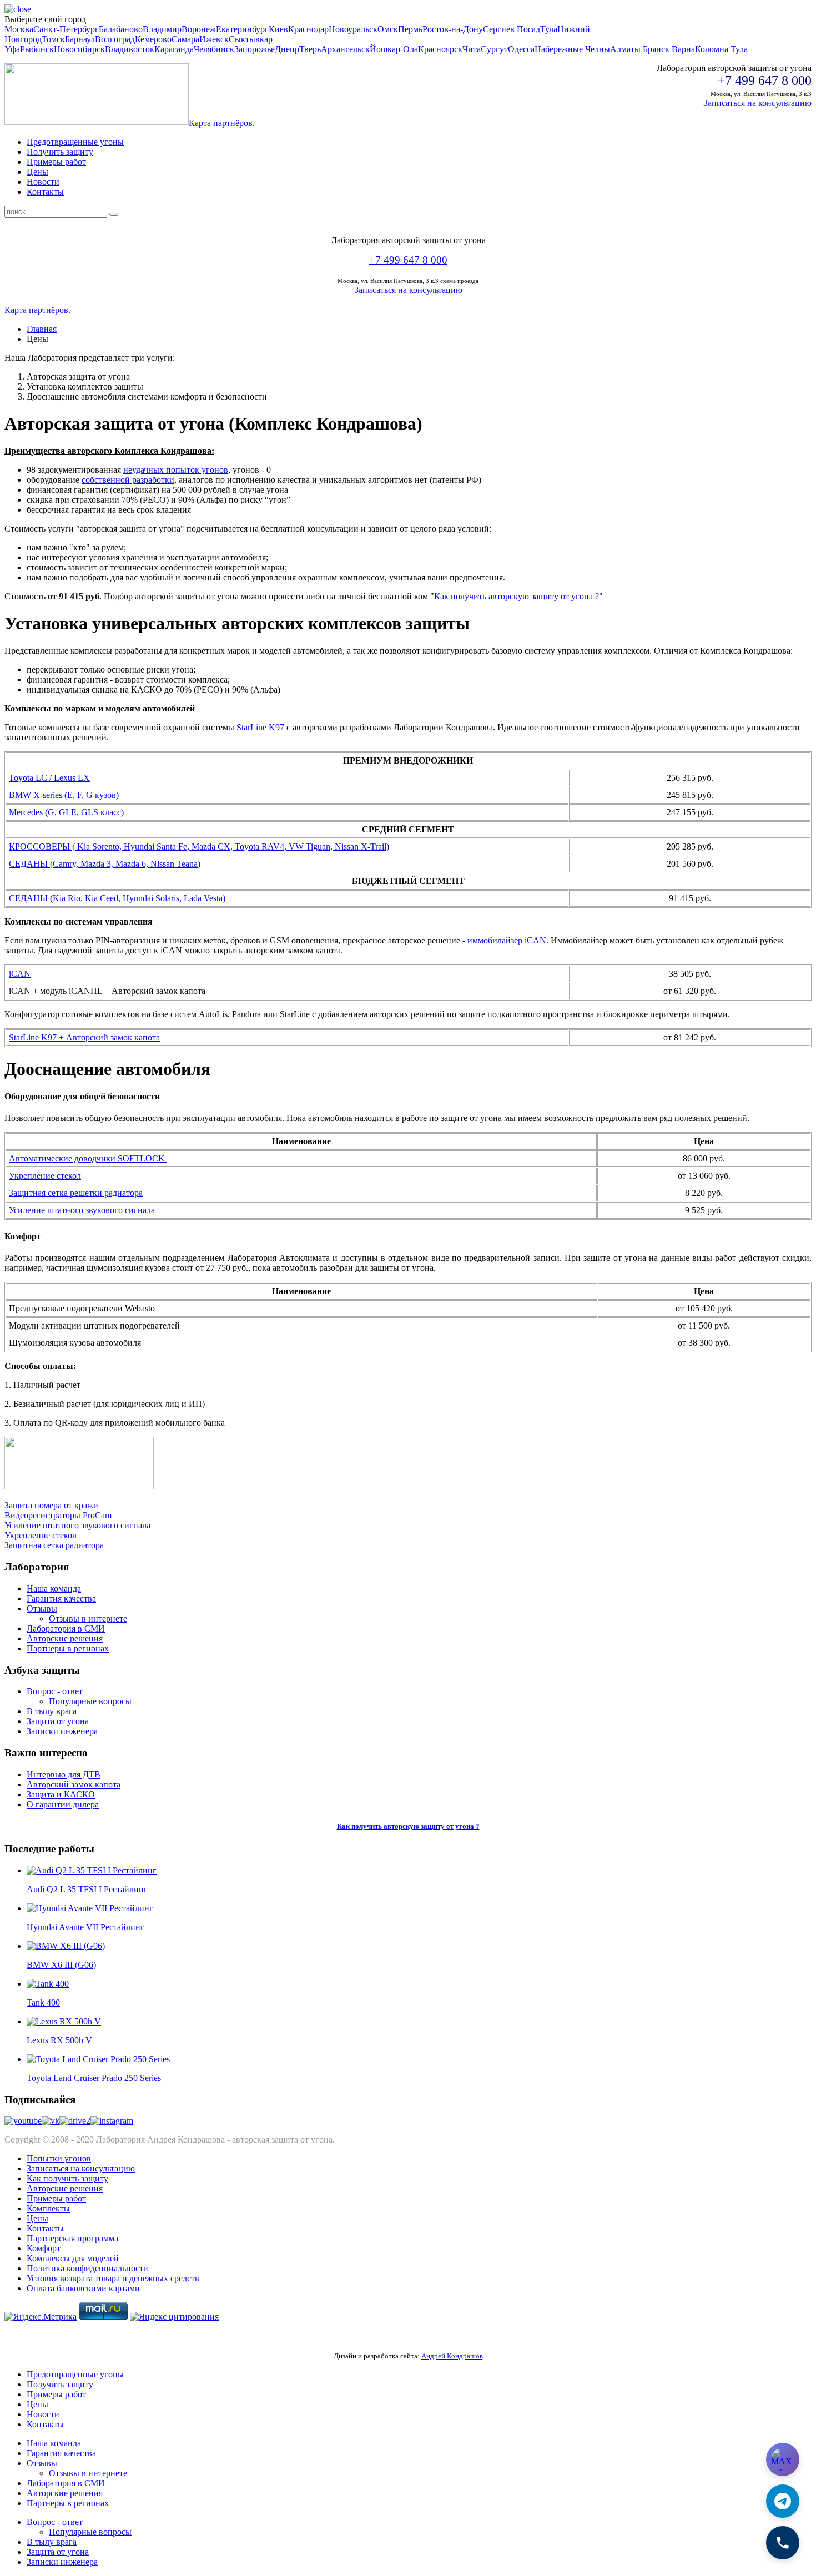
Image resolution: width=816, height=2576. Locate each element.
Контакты (45, 192)
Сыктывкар (251, 39)
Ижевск (214, 39)
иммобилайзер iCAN (507, 940)
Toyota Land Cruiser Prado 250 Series (94, 2078)
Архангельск (345, 49)
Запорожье (255, 49)
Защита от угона (58, 1721)
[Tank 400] (48, 1984)
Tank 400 (43, 2002)
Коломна (713, 49)
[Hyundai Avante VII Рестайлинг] (90, 1908)
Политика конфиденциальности (87, 2268)
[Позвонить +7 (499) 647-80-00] (783, 2543)
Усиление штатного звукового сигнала (82, 1210)
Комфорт (44, 2248)
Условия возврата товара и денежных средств (113, 2278)
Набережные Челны (572, 49)
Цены (37, 172)
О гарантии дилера (63, 1804)
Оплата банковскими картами (83, 2288)
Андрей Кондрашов (452, 2356)
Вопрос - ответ (55, 1691)
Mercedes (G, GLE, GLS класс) (66, 812)
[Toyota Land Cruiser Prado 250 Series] (98, 2059)
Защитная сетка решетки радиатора (76, 1193)
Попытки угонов (59, 2158)
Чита (472, 49)
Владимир (162, 29)
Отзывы (42, 1608)
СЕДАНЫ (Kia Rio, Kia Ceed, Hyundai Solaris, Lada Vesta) (117, 898)
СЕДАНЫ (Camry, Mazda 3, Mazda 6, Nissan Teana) (105, 864)
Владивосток (130, 49)
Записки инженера (62, 1731)
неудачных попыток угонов (176, 470)
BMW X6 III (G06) (61, 1965)
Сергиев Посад (512, 29)
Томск (53, 39)
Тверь (310, 49)
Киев (278, 29)
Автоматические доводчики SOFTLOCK (88, 1158)
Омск (388, 29)
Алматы (626, 49)
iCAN (20, 974)
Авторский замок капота (74, 1784)
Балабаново (121, 29)
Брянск (657, 49)
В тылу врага (52, 1711)
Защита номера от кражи (51, 1505)
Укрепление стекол (45, 1176)
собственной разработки (128, 480)
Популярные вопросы (90, 1701)
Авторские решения (65, 1638)
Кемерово (153, 39)
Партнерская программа (72, 2238)
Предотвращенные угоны (75, 142)
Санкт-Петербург (66, 29)
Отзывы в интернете (88, 1618)
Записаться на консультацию (757, 103)
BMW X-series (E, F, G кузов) (65, 795)
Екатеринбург (242, 29)
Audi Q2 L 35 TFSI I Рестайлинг (87, 1889)
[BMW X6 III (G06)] (66, 1946)
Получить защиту (60, 152)
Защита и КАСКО (61, 1794)
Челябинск (214, 49)
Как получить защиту (67, 2178)
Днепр (287, 49)
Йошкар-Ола (394, 49)
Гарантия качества (61, 1598)
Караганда (174, 49)
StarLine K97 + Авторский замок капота (84, 1037)
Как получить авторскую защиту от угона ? (517, 596)
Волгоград (115, 39)
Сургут (494, 49)
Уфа (12, 49)
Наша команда (54, 1588)
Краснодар (308, 29)
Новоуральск (353, 29)
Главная (42, 329)
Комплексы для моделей (73, 2258)
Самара (185, 39)
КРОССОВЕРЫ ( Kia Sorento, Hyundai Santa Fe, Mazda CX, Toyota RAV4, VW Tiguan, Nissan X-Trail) (199, 847)
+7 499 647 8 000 (408, 260)
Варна (683, 49)
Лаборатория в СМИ (66, 1628)
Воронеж (199, 29)
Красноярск (440, 49)
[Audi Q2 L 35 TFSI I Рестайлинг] (92, 1870)
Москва (19, 29)
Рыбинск (37, 49)
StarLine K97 (260, 727)
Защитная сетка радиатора (54, 1545)
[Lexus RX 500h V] (64, 2021)
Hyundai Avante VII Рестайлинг (85, 1927)
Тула (549, 29)
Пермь (410, 29)
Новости (43, 182)
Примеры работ (56, 162)
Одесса (521, 49)
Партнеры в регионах (68, 1648)
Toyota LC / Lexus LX (49, 778)
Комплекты (48, 2208)
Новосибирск (79, 49)
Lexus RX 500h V (59, 2040)
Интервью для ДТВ (64, 1774)
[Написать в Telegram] (783, 2501)
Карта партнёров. (222, 123)
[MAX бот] (783, 2459)
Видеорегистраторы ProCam (58, 1515)
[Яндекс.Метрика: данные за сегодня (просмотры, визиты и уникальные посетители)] (41, 2317)
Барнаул (80, 39)
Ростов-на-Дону (453, 29)
